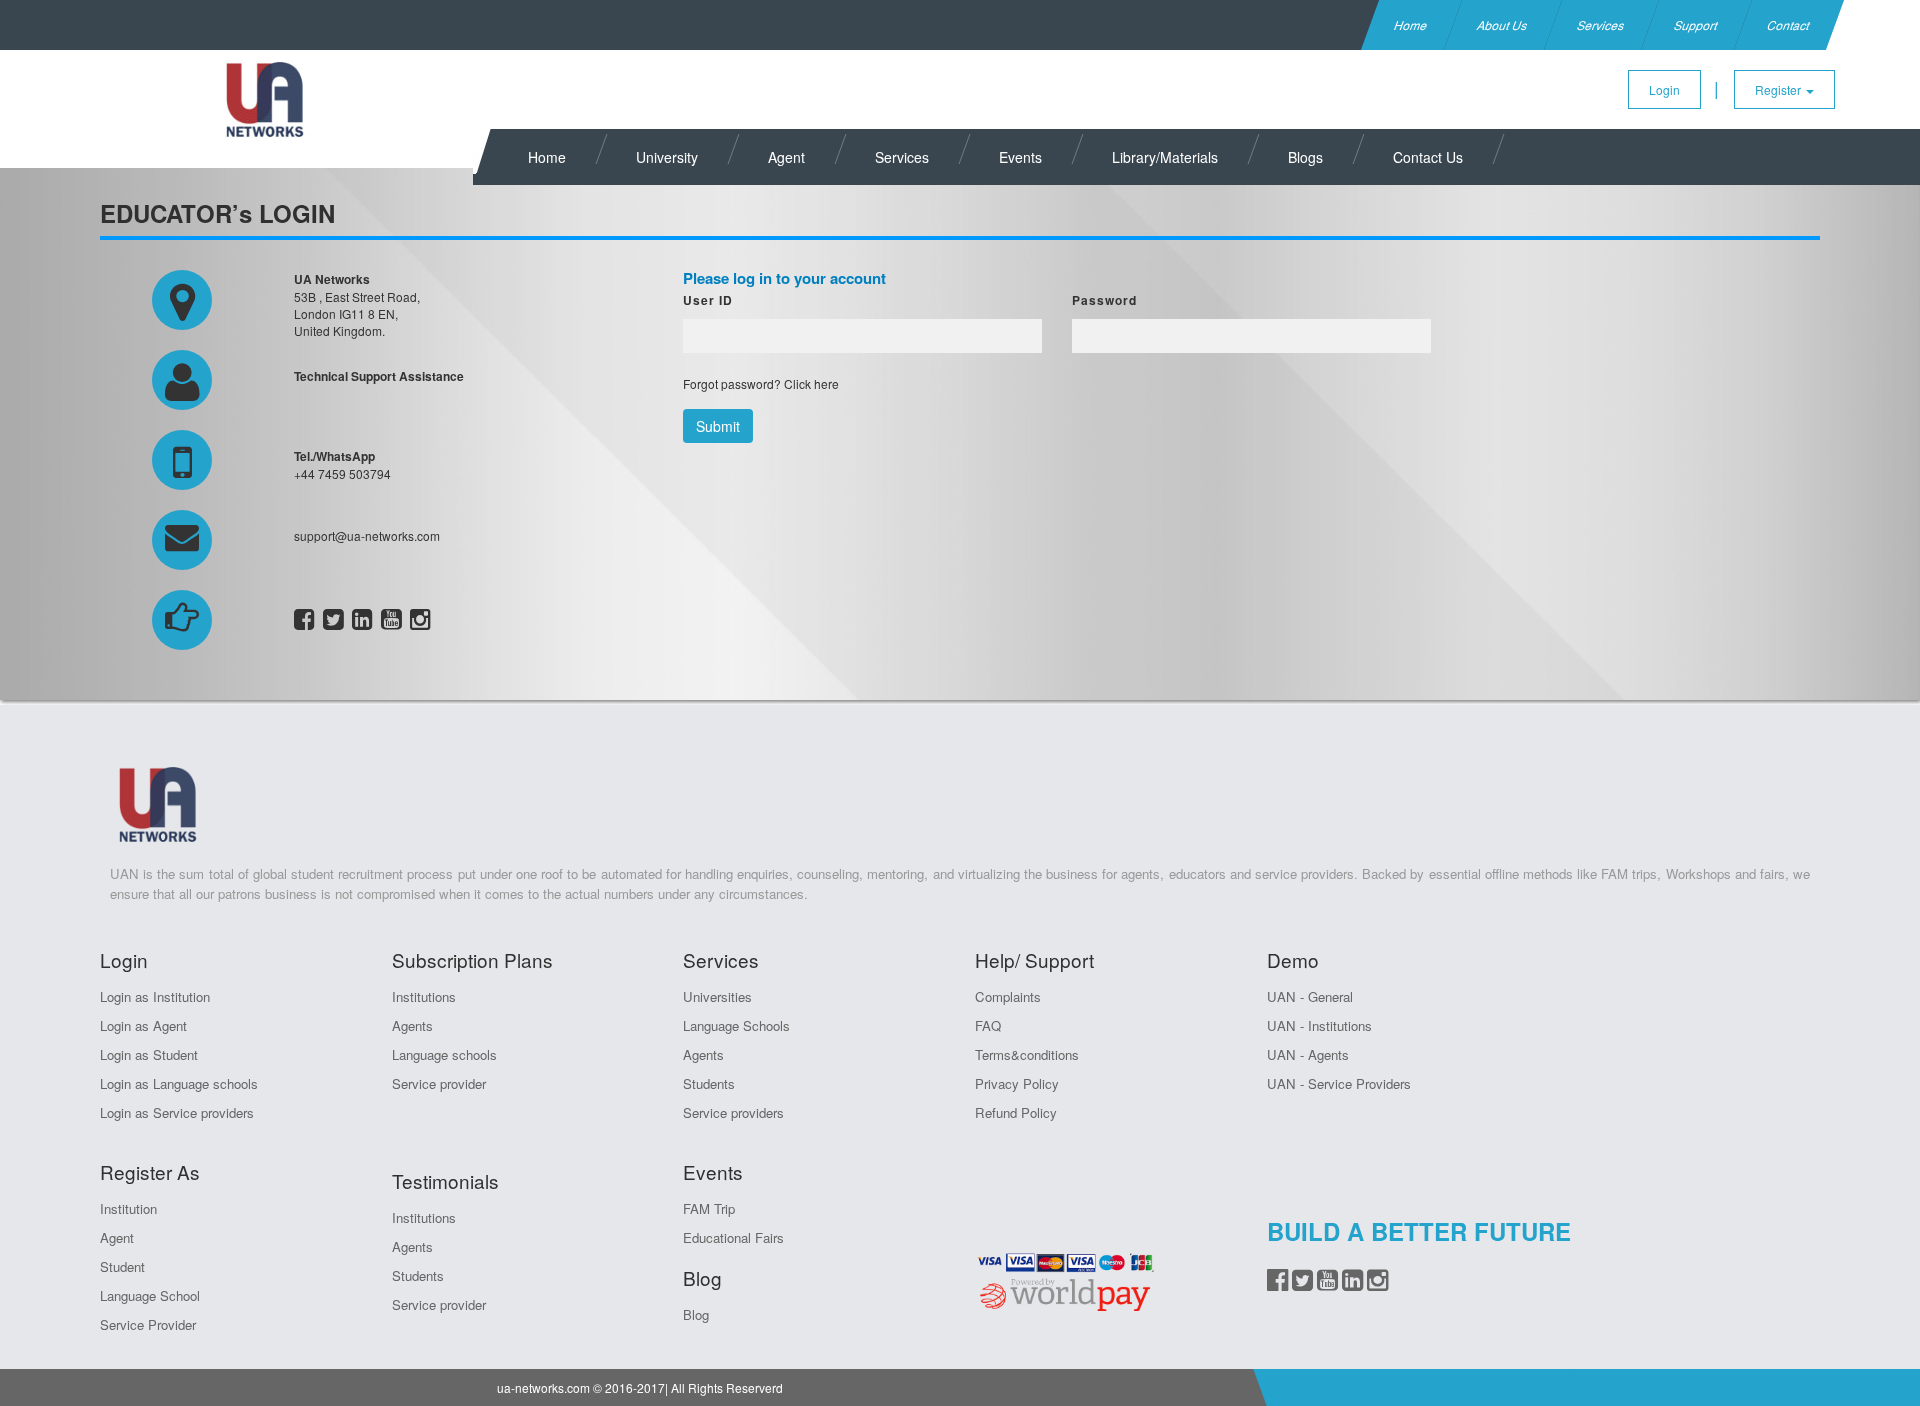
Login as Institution (155, 996)
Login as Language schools (179, 1083)
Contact (1789, 24)
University (667, 157)
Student (122, 1266)
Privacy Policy (1017, 1083)
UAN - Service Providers (1339, 1083)
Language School (150, 1295)
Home (1411, 24)
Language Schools (736, 1025)
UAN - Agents (1308, 1054)
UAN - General (1310, 996)
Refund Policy (1016, 1112)
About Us (1503, 24)
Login (1664, 89)
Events (1020, 157)
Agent (786, 157)
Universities (717, 996)
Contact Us (1428, 157)
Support (1696, 24)
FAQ (988, 1025)
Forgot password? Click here (761, 383)
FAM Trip (709, 1208)
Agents (412, 1025)
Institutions (424, 996)
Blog (696, 1314)
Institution (128, 1208)
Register (1779, 89)
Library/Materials (1165, 157)
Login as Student (149, 1054)
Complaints (1008, 996)
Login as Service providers (177, 1112)
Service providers (733, 1112)
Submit (718, 426)
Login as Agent (143, 1025)
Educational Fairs (733, 1237)
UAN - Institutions (1319, 1025)
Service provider (439, 1083)
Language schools (444, 1054)
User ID (708, 300)
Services (1601, 24)
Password (1104, 300)
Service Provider (148, 1324)
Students (418, 1275)
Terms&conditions (1027, 1054)
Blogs (1305, 157)
